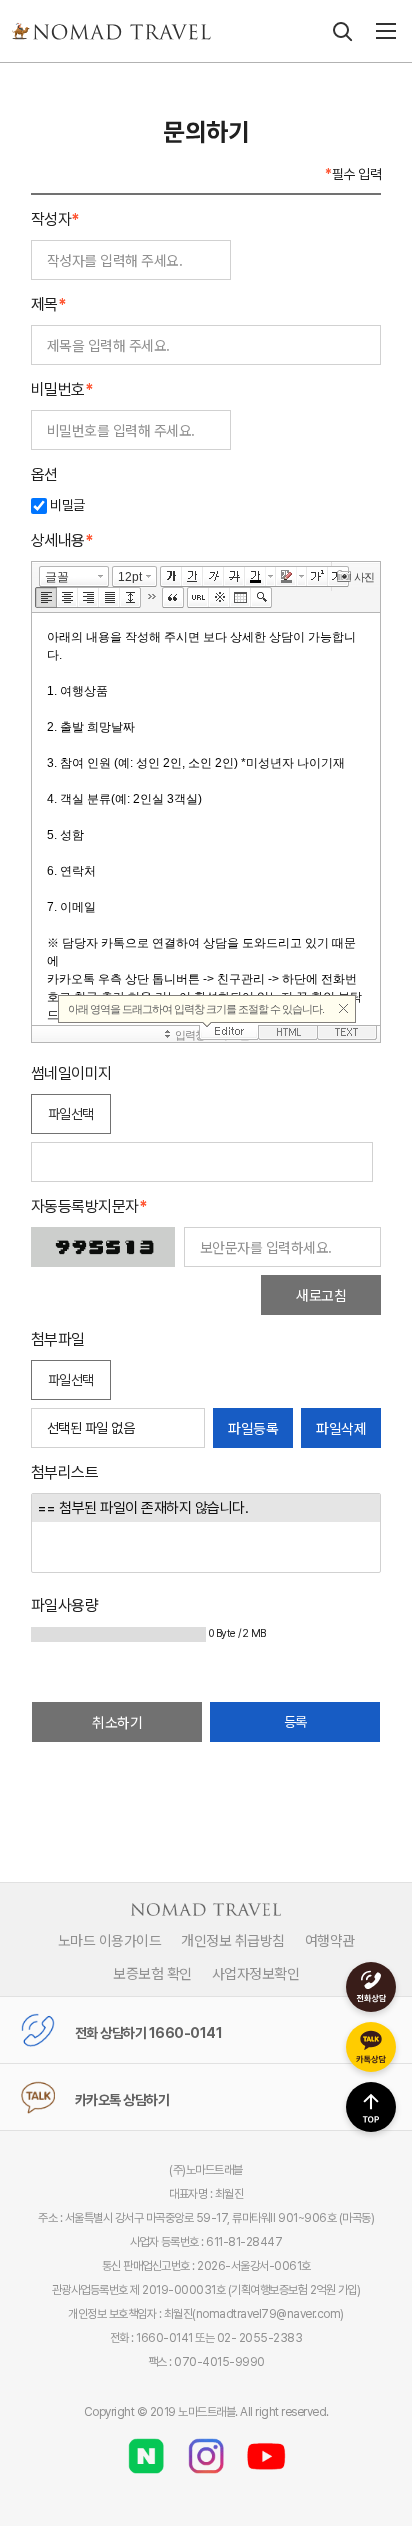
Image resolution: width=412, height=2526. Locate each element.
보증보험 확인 (152, 1973)
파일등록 (253, 1428)
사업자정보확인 (256, 1973)
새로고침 (321, 1295)
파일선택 (71, 1114)
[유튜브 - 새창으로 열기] (266, 2449)
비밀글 (66, 505)
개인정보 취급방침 (233, 1940)
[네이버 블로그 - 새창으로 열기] (146, 2449)
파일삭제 (341, 1428)
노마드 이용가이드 (110, 1940)
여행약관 (330, 1940)
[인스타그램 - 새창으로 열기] (206, 2449)
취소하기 (117, 1722)
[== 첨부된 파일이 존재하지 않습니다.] (206, 1508)
